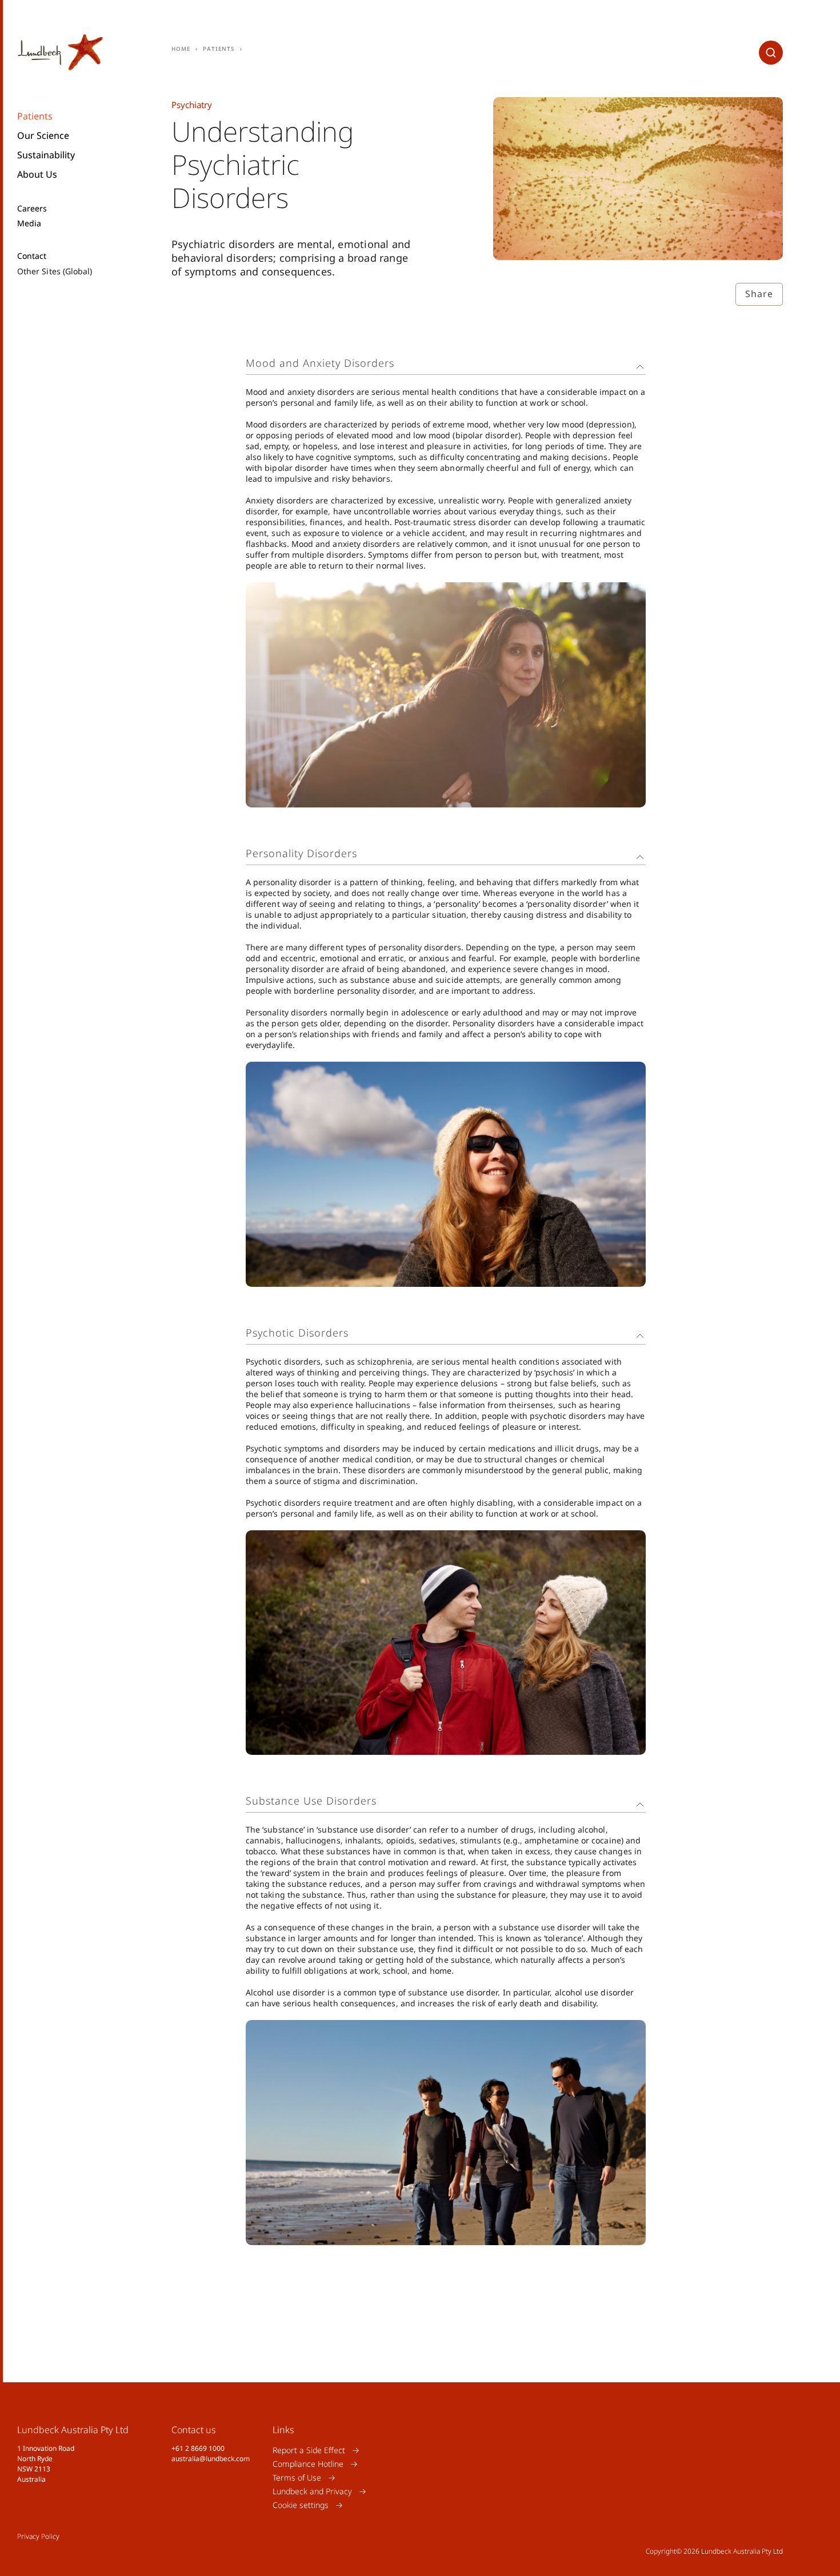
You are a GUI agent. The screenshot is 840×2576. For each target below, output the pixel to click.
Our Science (43, 135)
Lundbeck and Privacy (312, 2491)
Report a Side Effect (309, 2450)
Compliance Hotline (308, 2464)
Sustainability (46, 155)
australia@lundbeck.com (211, 2459)
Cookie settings (301, 2505)
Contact (32, 256)
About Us (37, 174)
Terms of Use (297, 2477)
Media (29, 223)
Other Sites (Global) (55, 271)
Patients (35, 116)
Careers (32, 209)
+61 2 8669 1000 (198, 2448)
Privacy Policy (38, 2536)
